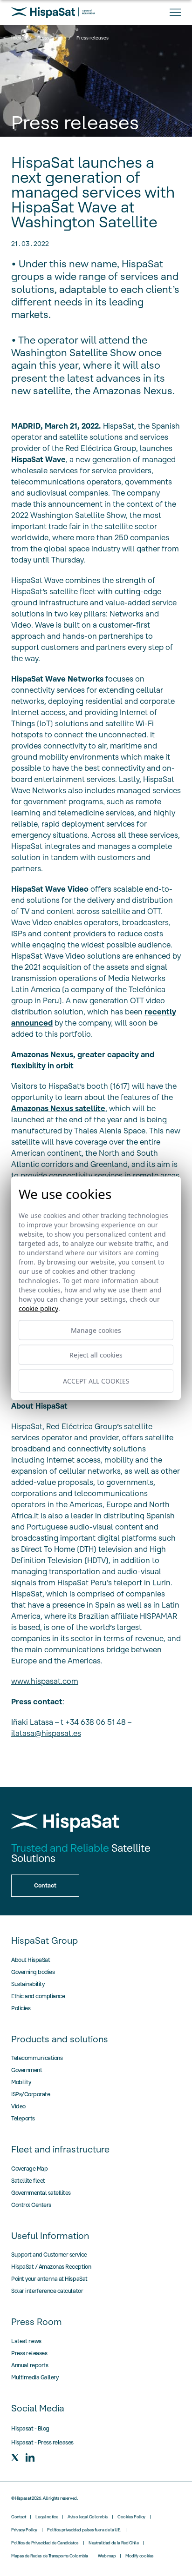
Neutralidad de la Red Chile (113, 2543)
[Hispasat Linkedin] (30, 2457)
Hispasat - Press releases (42, 2442)
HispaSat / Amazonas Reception (51, 2267)
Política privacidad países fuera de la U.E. (84, 2530)
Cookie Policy (38, 1308)
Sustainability (28, 1984)
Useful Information (50, 2236)
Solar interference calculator (47, 2291)
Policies (21, 2008)
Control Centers (31, 2205)
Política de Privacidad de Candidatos (45, 2543)
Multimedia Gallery (35, 2377)
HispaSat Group (45, 1940)
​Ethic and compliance (38, 1996)
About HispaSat (31, 1960)
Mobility (21, 2082)
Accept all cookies (96, 1381)
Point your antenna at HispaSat (49, 2279)
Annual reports (30, 2365)
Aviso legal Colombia (88, 2517)
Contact (18, 2517)
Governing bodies (33, 1972)
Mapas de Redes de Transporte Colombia (50, 2556)
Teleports (23, 2118)
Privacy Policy (24, 2530)
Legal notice (47, 2517)
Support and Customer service (49, 2255)
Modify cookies (140, 2556)
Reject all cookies (96, 1354)
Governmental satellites (41, 2193)
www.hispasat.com (45, 1681)
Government (27, 2070)
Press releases (29, 2353)
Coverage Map (29, 2169)
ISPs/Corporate (31, 2094)
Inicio (17, 38)
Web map (107, 2556)
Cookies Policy (131, 2517)
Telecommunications (37, 2058)
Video (18, 2106)
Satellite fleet (28, 2181)
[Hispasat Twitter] (15, 2457)
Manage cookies (96, 1330)
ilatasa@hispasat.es (46, 1733)
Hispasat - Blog (30, 2428)
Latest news (26, 2341)
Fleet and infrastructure (60, 2149)
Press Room (50, 38)
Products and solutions (60, 2039)
